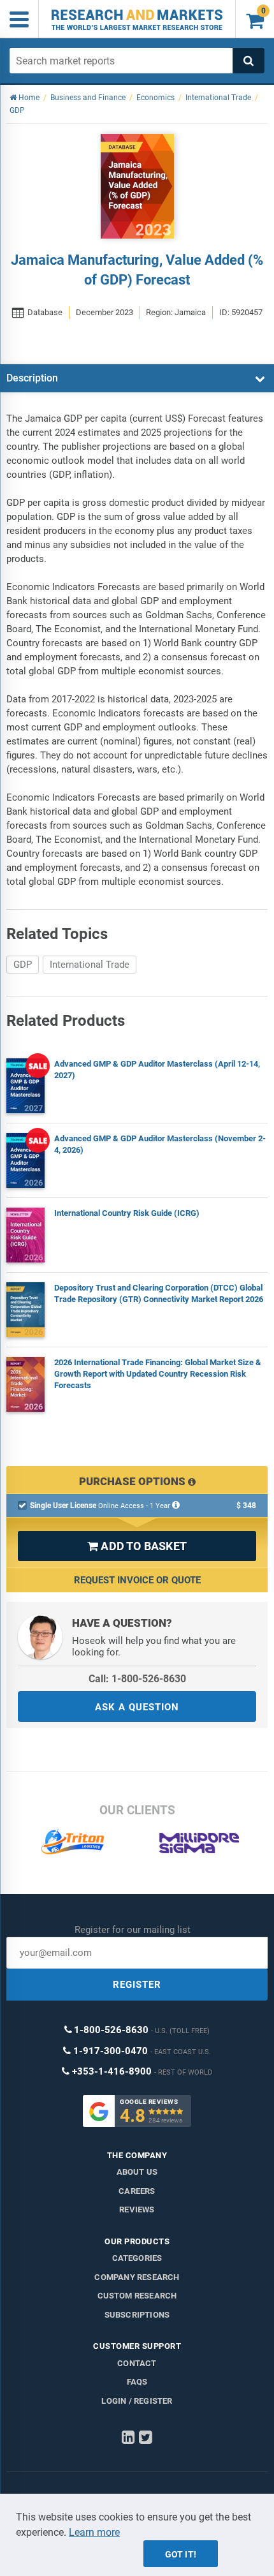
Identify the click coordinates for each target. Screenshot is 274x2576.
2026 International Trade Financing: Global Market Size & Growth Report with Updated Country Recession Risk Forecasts (158, 1374)
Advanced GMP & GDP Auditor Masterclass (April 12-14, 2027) (157, 1070)
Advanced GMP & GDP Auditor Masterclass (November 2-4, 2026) (160, 1144)
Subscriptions (137, 2315)
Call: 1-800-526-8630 (137, 1679)
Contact (137, 2363)
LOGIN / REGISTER (137, 2401)
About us (137, 2172)
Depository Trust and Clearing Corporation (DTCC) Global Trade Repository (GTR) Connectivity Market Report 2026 (159, 1293)
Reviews (137, 2210)
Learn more (94, 2532)
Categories (137, 2258)
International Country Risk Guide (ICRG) (127, 1213)
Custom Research (137, 2296)
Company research (137, 2277)
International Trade (90, 965)
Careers (137, 2191)
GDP (23, 965)
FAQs (137, 2382)
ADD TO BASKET (137, 1546)
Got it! (181, 2554)
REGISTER (137, 1985)
